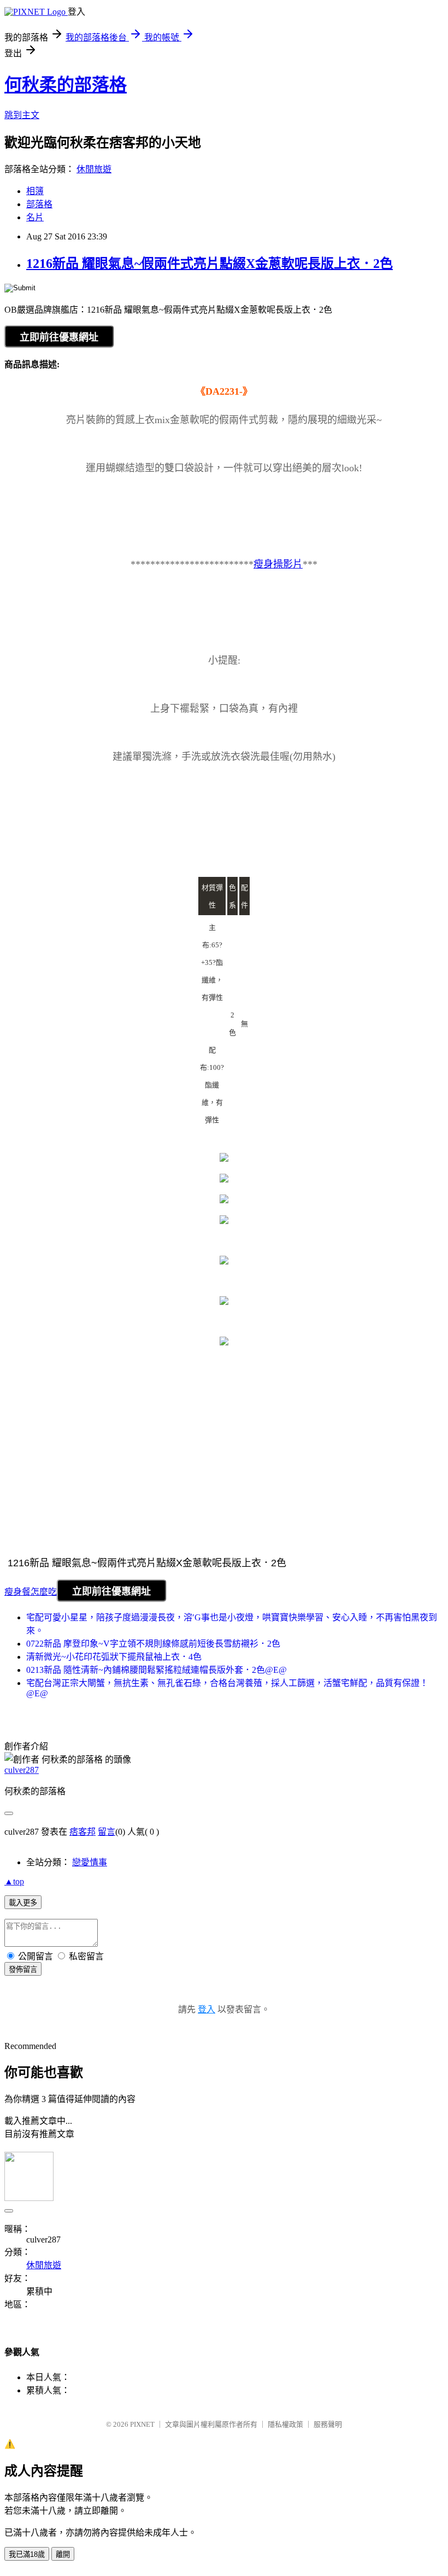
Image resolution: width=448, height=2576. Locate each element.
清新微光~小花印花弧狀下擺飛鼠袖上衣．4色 (114, 1657)
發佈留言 (23, 1969)
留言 (107, 1832)
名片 (35, 217)
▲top (14, 1881)
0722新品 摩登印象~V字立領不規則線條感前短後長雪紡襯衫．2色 (153, 1644)
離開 (63, 2554)
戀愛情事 (90, 1862)
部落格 (39, 204)
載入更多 (23, 1903)
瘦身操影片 (278, 564)
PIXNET (142, 2424)
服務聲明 (328, 2424)
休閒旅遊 (94, 169)
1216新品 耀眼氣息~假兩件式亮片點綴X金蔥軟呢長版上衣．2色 (210, 264)
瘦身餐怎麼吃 (31, 1592)
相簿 (35, 191)
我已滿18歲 (27, 2554)
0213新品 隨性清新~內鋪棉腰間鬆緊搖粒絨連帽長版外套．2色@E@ (157, 1670)
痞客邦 (82, 1832)
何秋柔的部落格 (66, 85)
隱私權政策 (285, 2424)
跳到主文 (22, 115)
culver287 (22, 1770)
